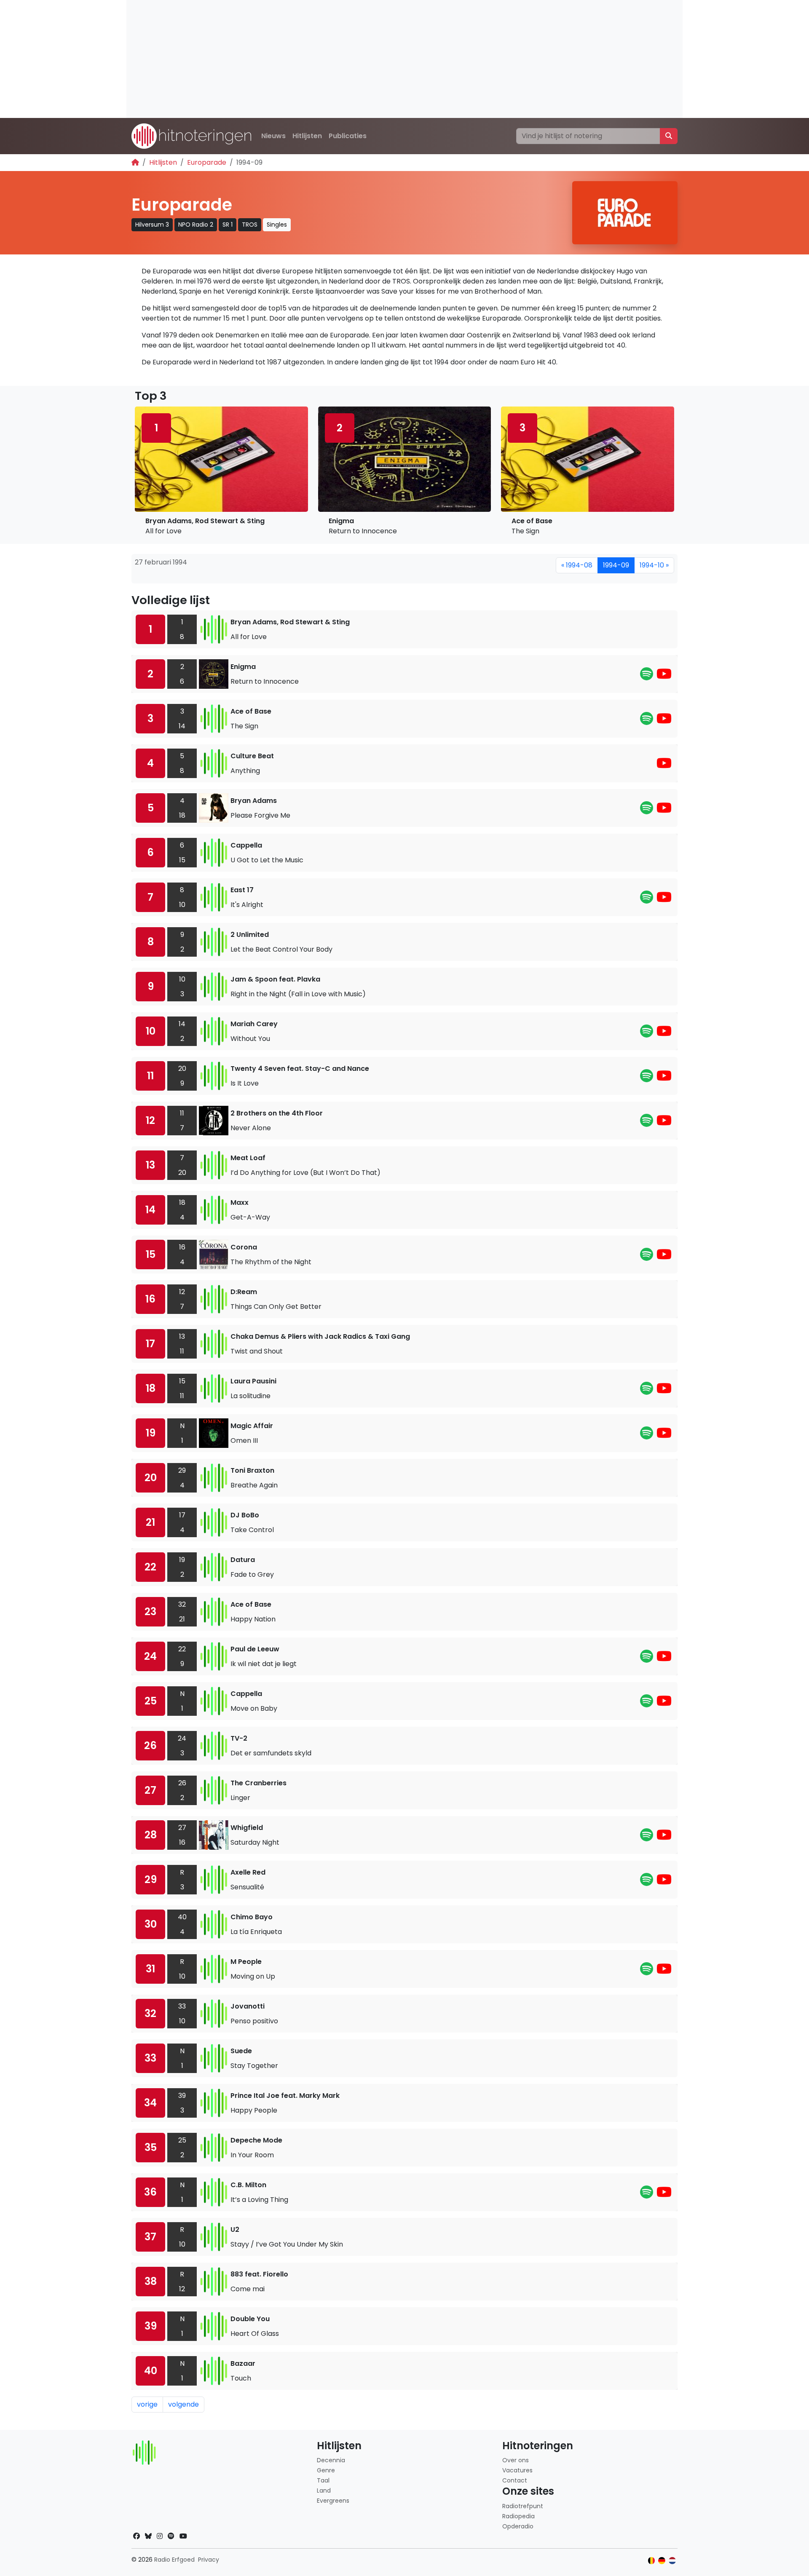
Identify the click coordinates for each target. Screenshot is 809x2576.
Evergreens (333, 2501)
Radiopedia (518, 2516)
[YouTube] (664, 676)
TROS (250, 225)
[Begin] (135, 162)
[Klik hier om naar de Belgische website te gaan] (652, 2561)
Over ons (516, 2460)
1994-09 (616, 565)
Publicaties (348, 136)
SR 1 (228, 225)
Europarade (207, 162)
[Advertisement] (379, 59)
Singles (277, 225)
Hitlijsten (307, 136)
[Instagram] (160, 2536)
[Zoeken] (669, 136)
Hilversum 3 (152, 225)
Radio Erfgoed (174, 2560)
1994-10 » (654, 565)
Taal (323, 2480)
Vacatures (517, 2470)
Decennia (331, 2460)
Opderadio (518, 2526)
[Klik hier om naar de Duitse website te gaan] (662, 2561)
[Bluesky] (148, 2536)
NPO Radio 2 (196, 225)
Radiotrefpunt (523, 2506)
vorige (147, 2404)
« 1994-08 (577, 565)
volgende (183, 2404)
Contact (515, 2480)
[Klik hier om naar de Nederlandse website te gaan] (672, 2561)
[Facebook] (137, 2536)
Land (324, 2490)
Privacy (209, 2560)
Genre (326, 2470)
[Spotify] (647, 676)
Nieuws (273, 136)
